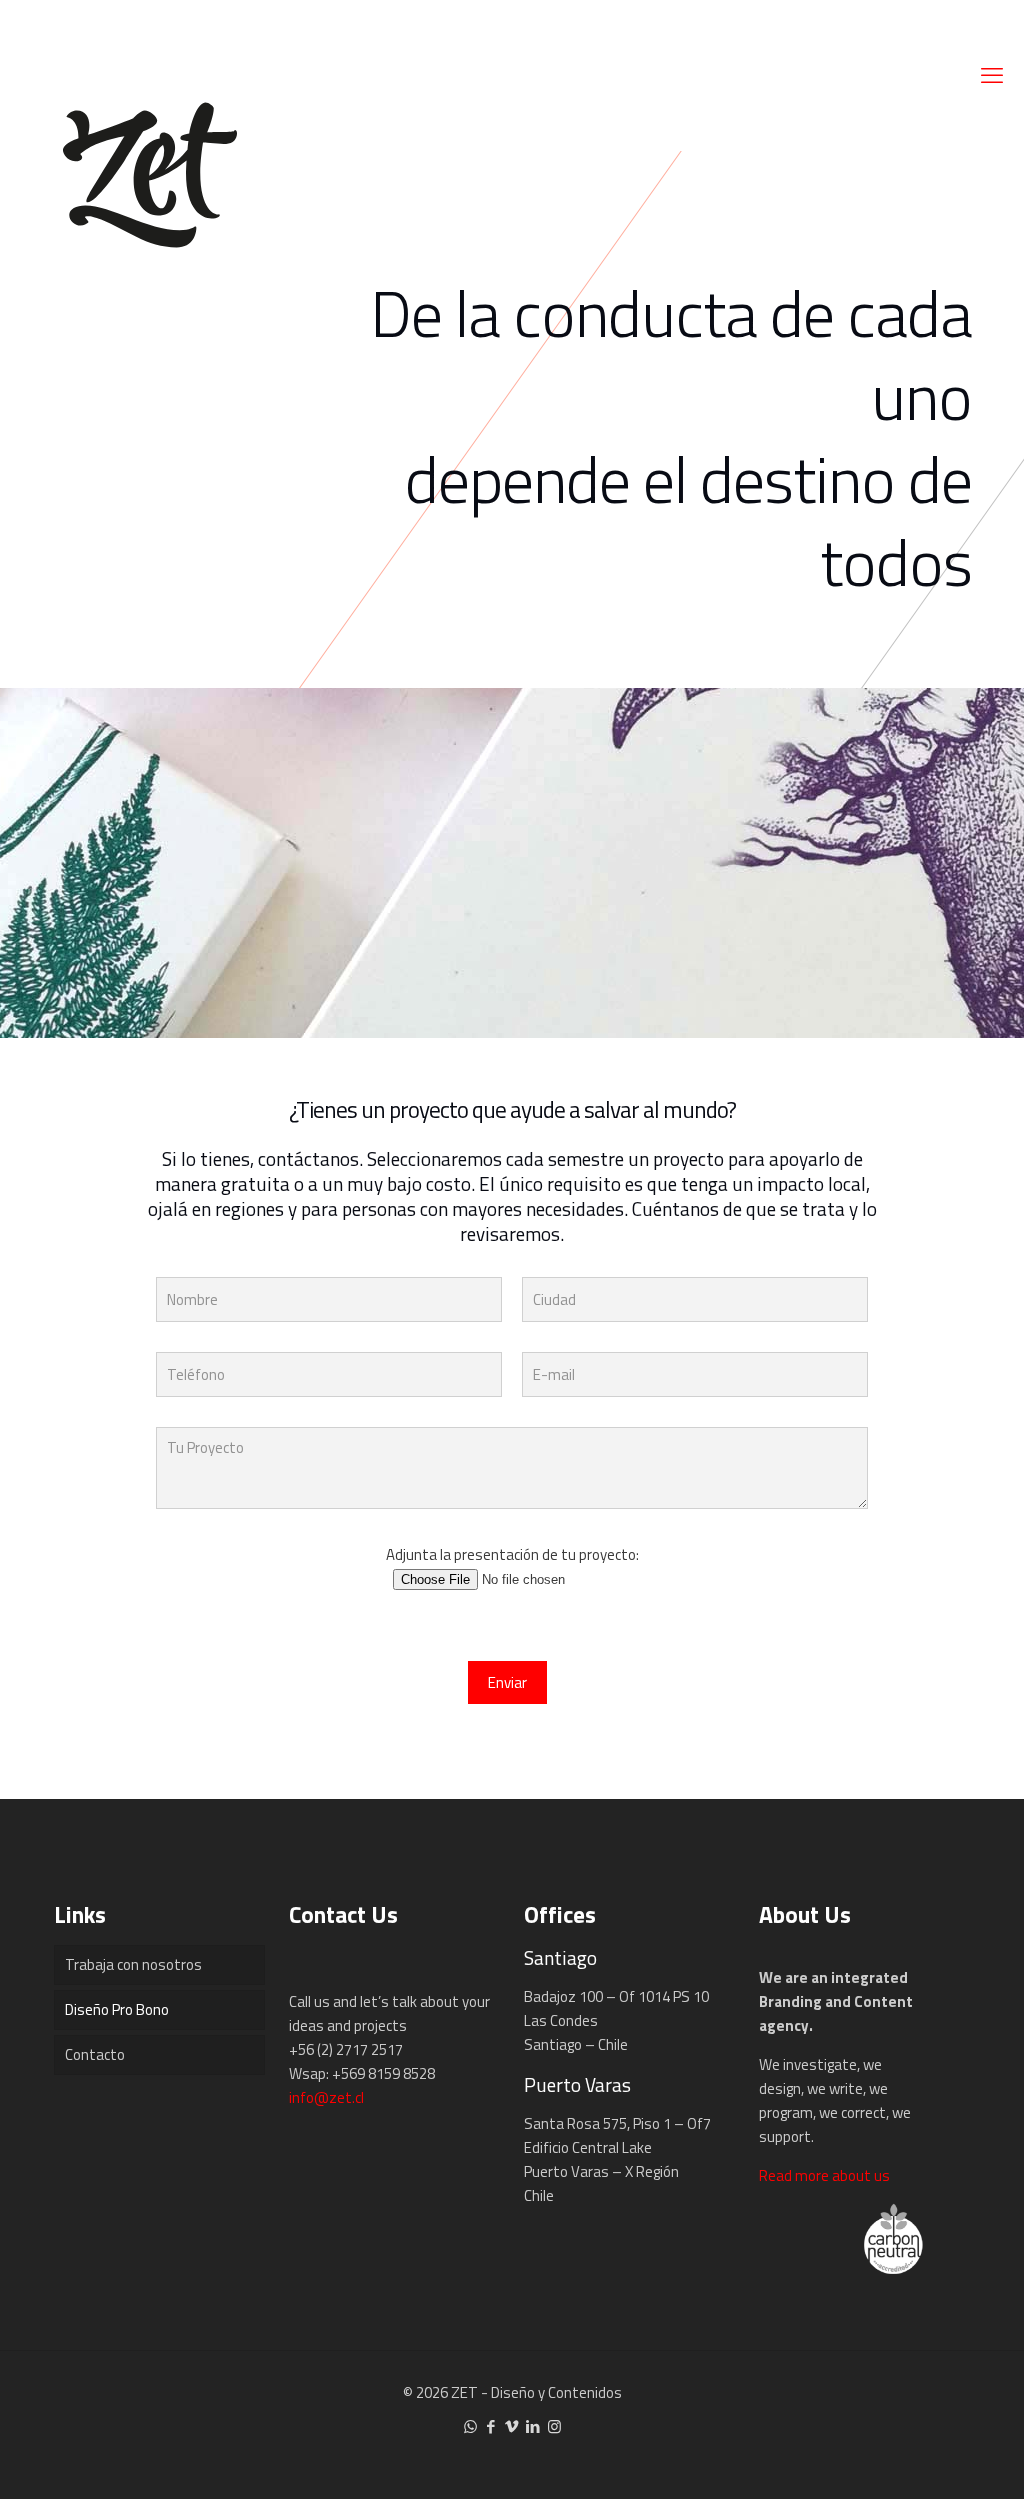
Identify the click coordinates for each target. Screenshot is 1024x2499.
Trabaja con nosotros (133, 1964)
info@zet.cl (326, 2097)
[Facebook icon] (491, 2426)
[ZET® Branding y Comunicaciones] (150, 170)
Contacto (95, 2054)
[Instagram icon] (554, 2426)
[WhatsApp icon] (470, 2426)
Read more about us (824, 2175)
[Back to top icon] (928, 2458)
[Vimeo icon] (512, 2426)
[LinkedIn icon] (533, 2426)
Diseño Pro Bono (117, 2009)
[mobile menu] (992, 75)
